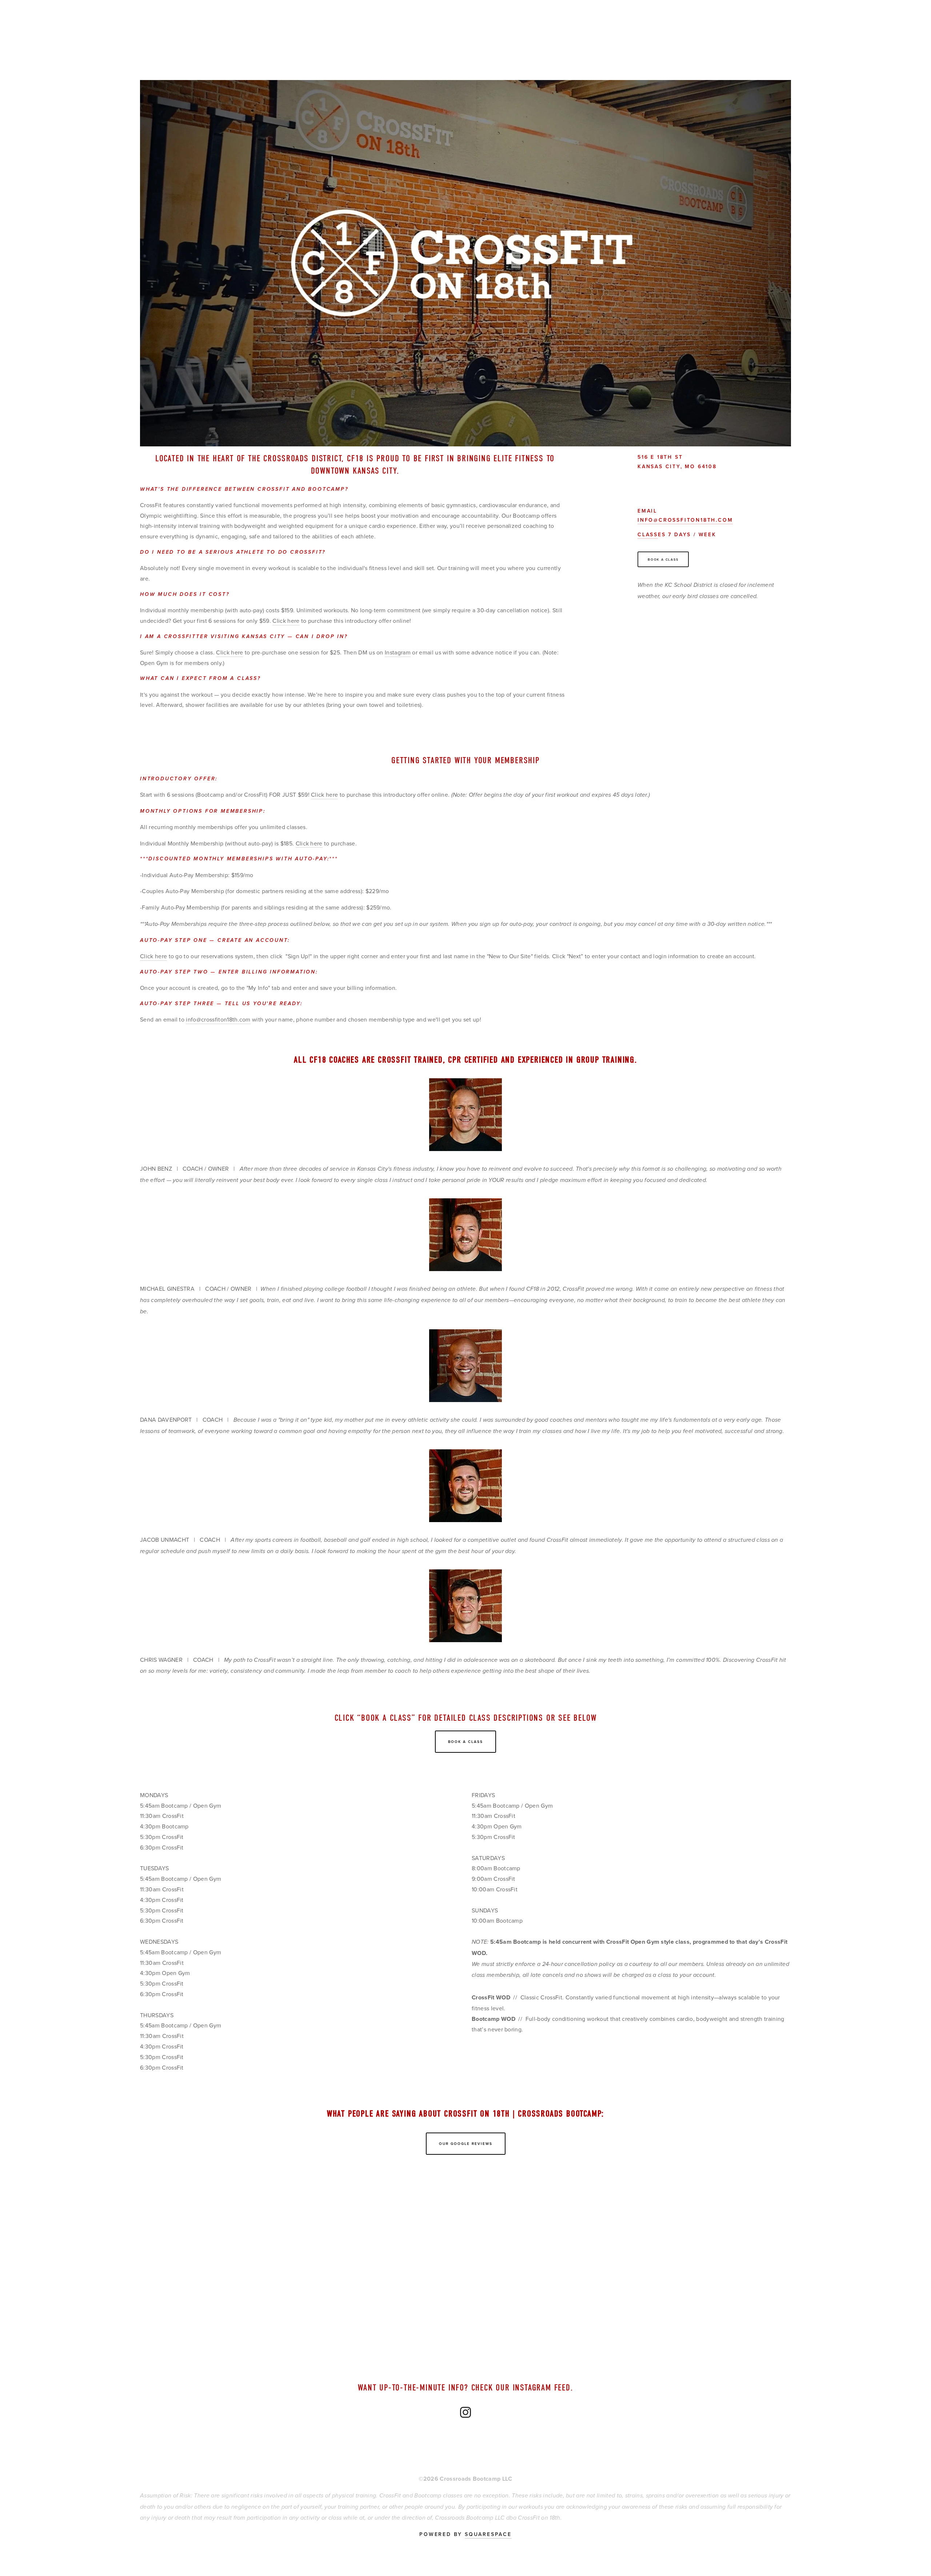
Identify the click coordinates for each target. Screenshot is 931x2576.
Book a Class (663, 559)
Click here (286, 621)
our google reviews (466, 2144)
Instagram (398, 652)
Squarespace (488, 2534)
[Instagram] (714, 620)
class (648, 534)
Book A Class (465, 1742)
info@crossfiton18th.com (685, 520)
